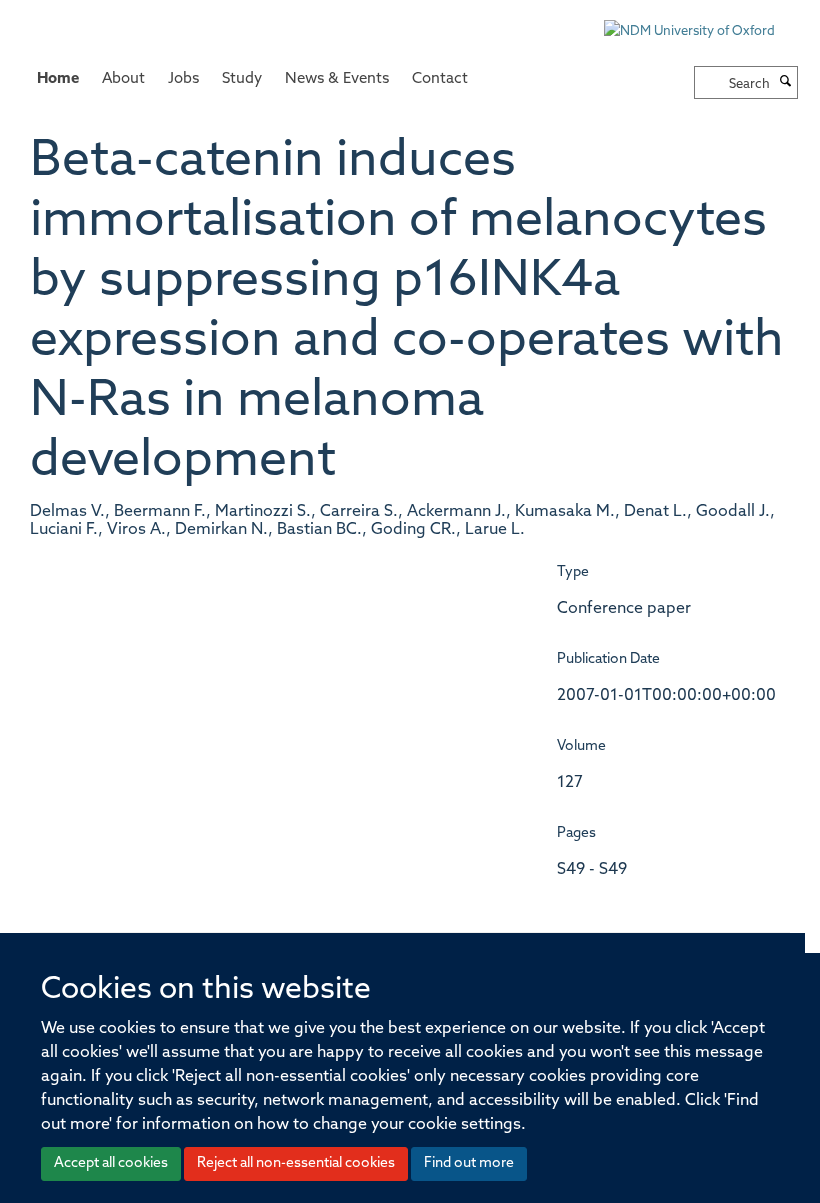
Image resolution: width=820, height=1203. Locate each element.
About (123, 79)
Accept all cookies (111, 1163)
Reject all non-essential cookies (296, 1163)
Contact (440, 79)
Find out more (469, 1163)
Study (242, 79)
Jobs (183, 79)
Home (58, 79)
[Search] (786, 83)
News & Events (337, 79)
